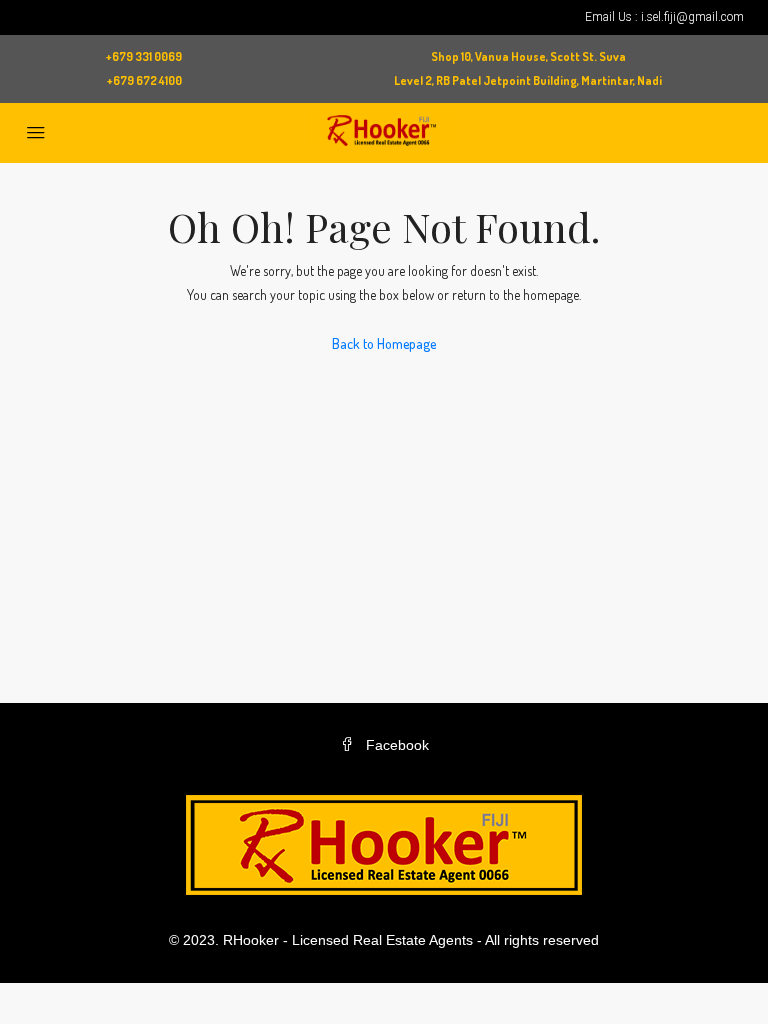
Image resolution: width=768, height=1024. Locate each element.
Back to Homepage (384, 343)
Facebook (395, 745)
